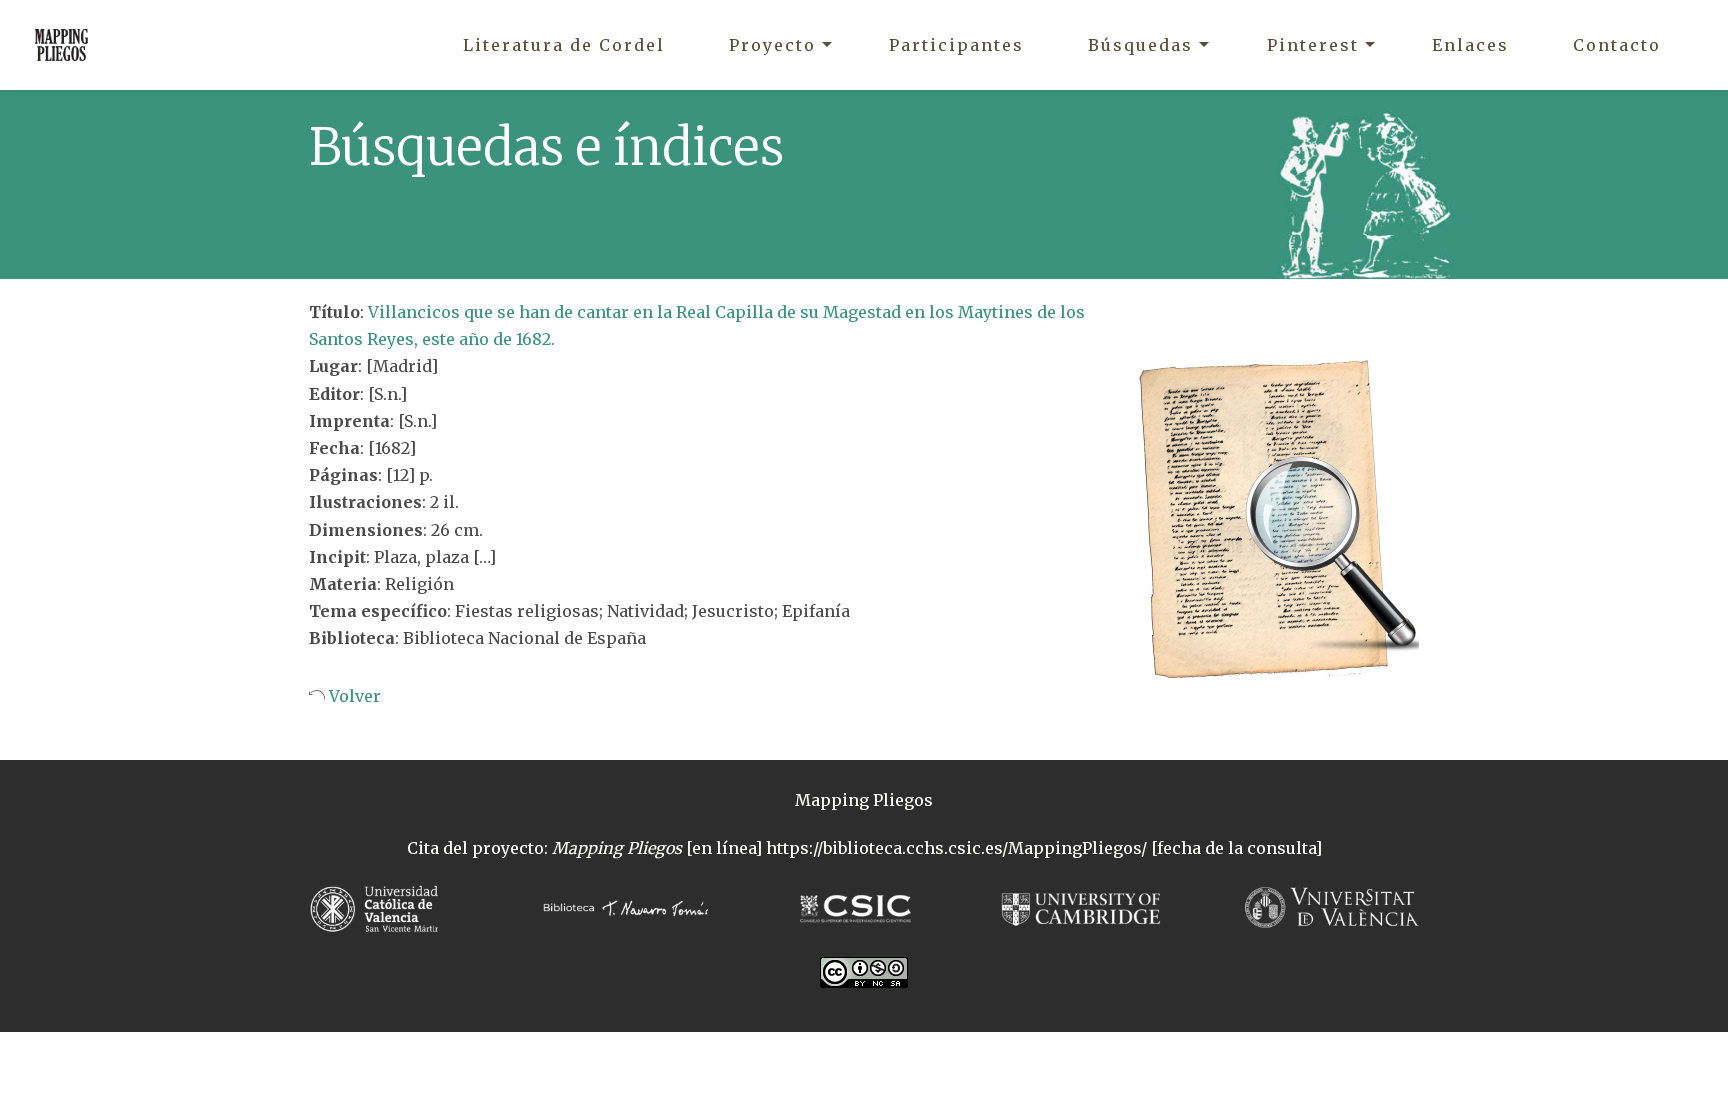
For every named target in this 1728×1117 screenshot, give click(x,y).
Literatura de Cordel (564, 45)
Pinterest (1313, 45)
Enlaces (1470, 45)
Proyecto (772, 45)
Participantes (956, 45)
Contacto (1617, 45)
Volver (353, 696)
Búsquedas (1140, 45)
